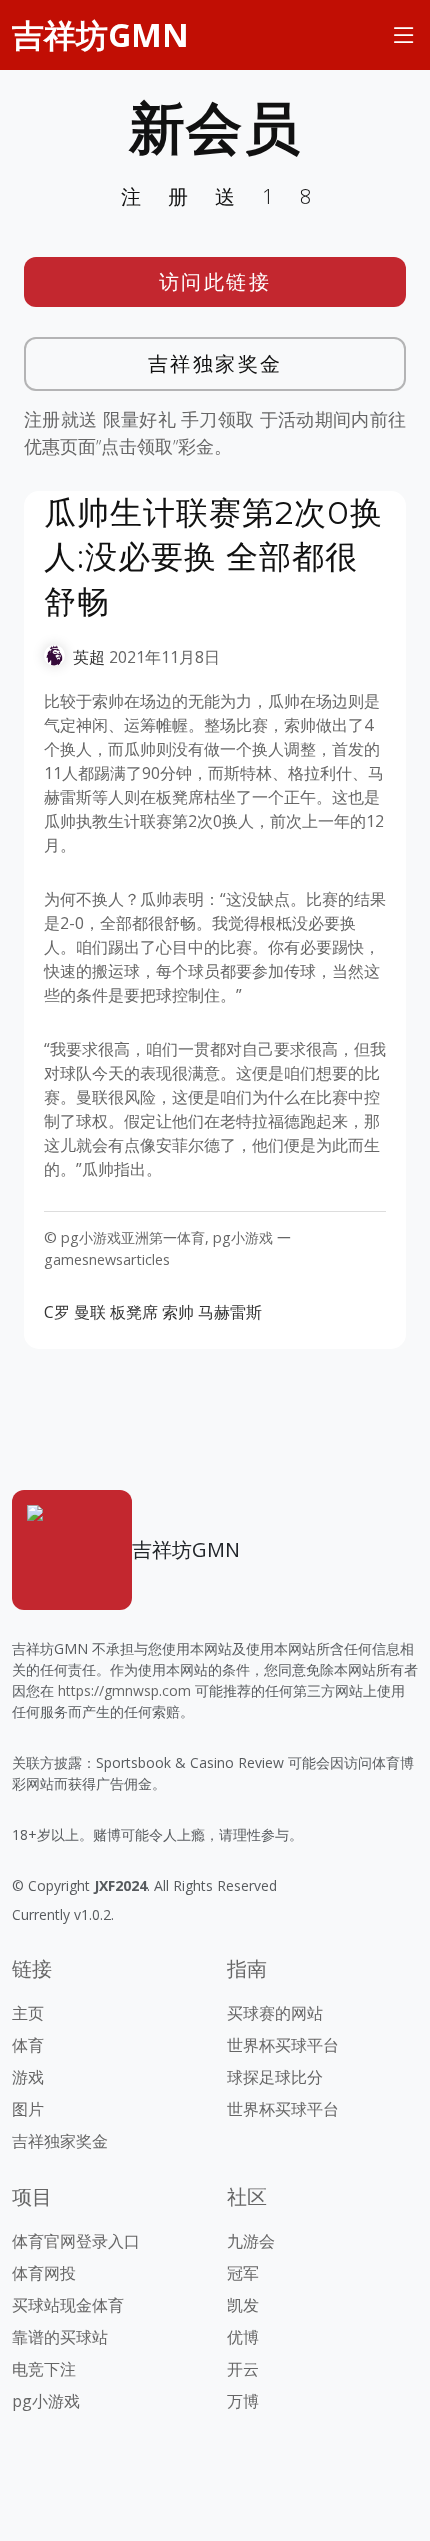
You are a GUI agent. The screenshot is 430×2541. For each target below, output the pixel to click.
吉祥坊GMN (100, 34)
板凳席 (134, 1312)
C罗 (57, 1312)
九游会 (251, 2241)
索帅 (178, 1312)
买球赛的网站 (275, 2013)
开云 (243, 2369)
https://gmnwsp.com (124, 1690)
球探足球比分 (275, 2077)
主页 (28, 2013)
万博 (243, 2401)
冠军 (243, 2273)
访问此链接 (215, 281)
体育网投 (44, 2273)
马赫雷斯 (230, 1312)
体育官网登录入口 (76, 2241)
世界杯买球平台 (283, 2045)
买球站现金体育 (68, 2305)
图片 (28, 2109)
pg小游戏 (46, 2401)
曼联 (90, 1312)
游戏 (28, 2077)
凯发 (243, 2305)
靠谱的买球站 (60, 2337)
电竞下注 (44, 2369)
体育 (28, 2045)
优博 (243, 2337)
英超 (89, 657)
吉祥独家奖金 (215, 363)
